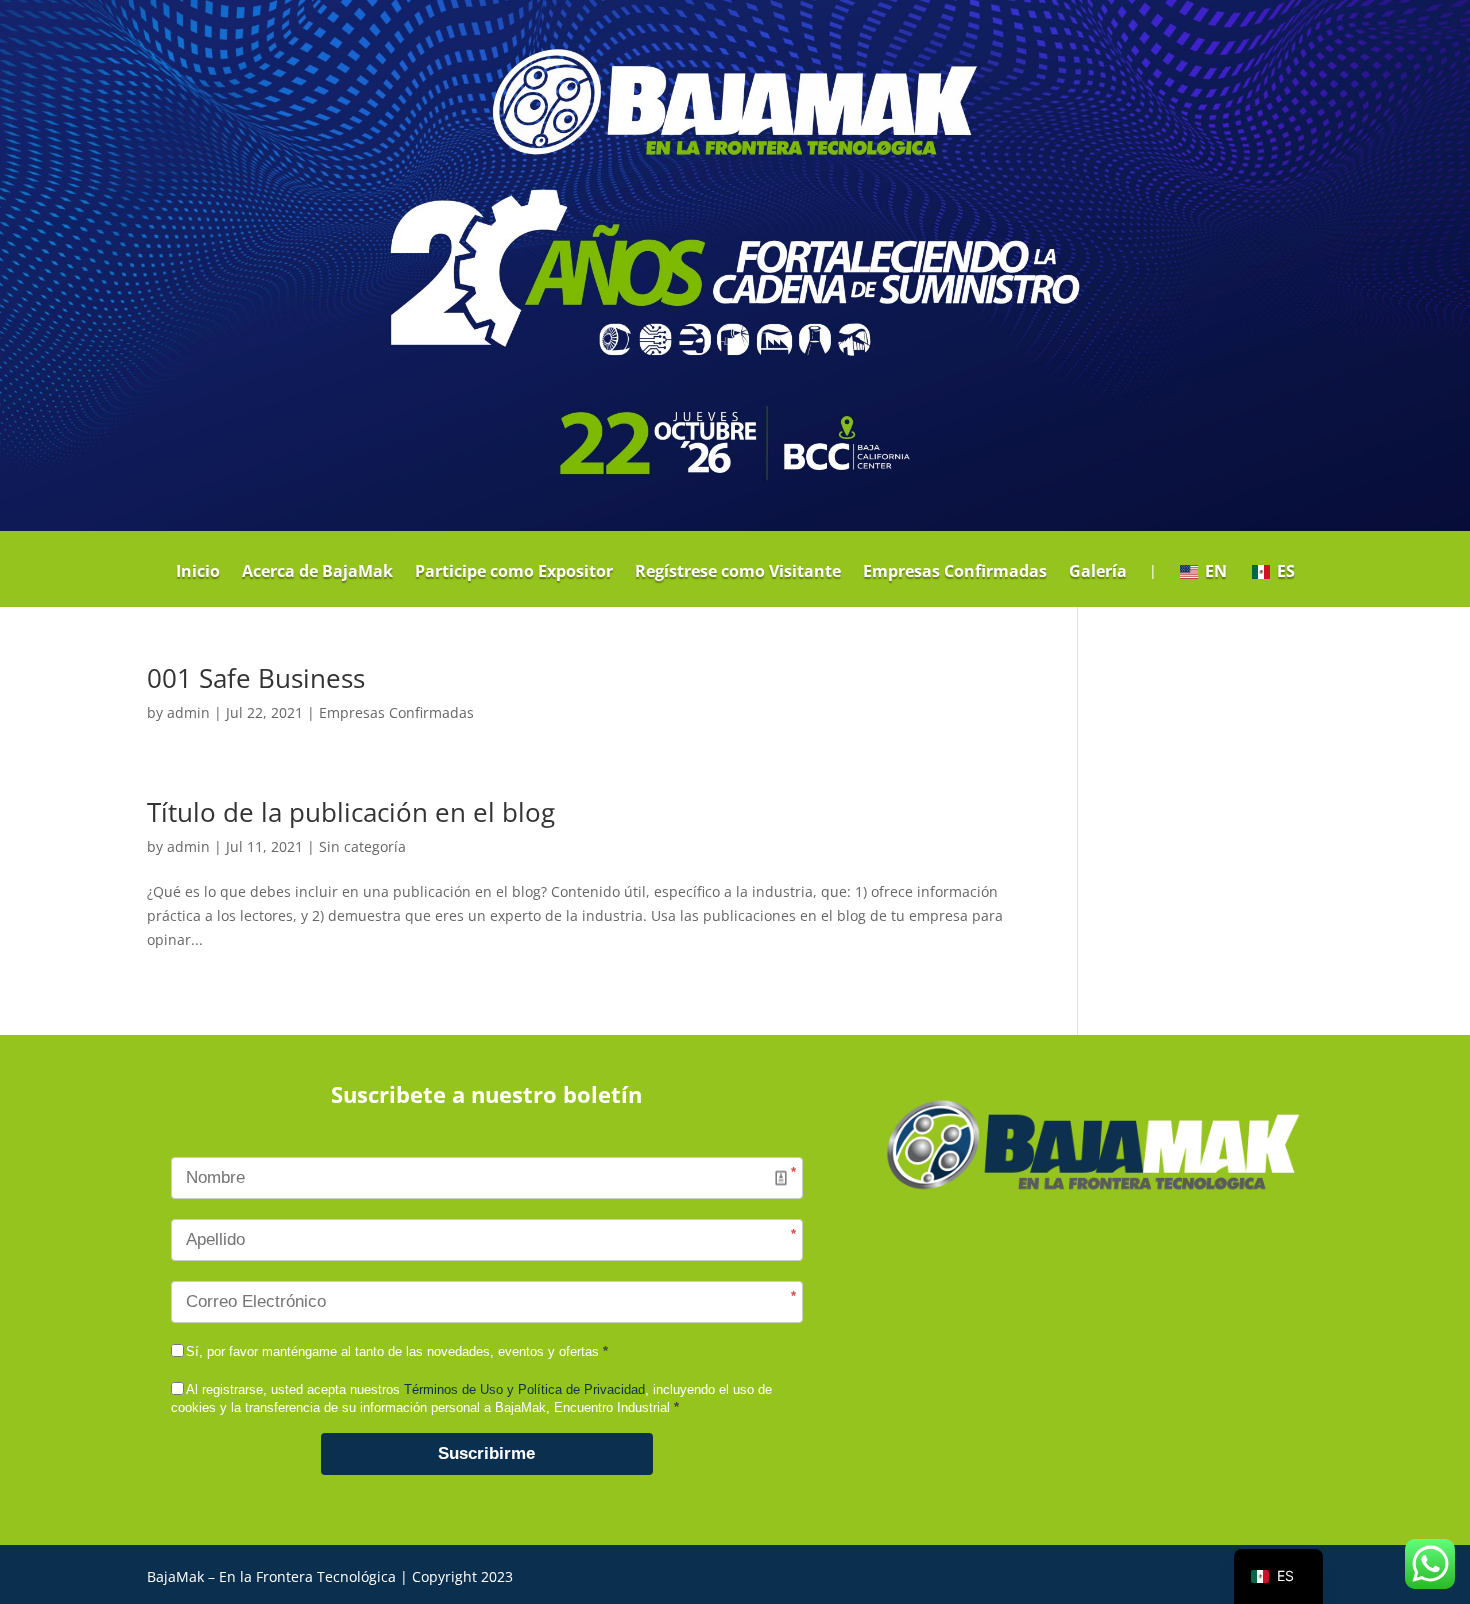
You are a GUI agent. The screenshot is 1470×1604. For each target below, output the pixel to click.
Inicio (198, 573)
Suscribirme (486, 1453)
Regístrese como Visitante (738, 573)
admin (188, 712)
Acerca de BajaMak (317, 573)
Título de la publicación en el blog (351, 812)
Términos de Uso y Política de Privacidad (524, 1389)
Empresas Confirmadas (955, 573)
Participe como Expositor (514, 573)
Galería (1098, 573)
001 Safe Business (256, 678)
